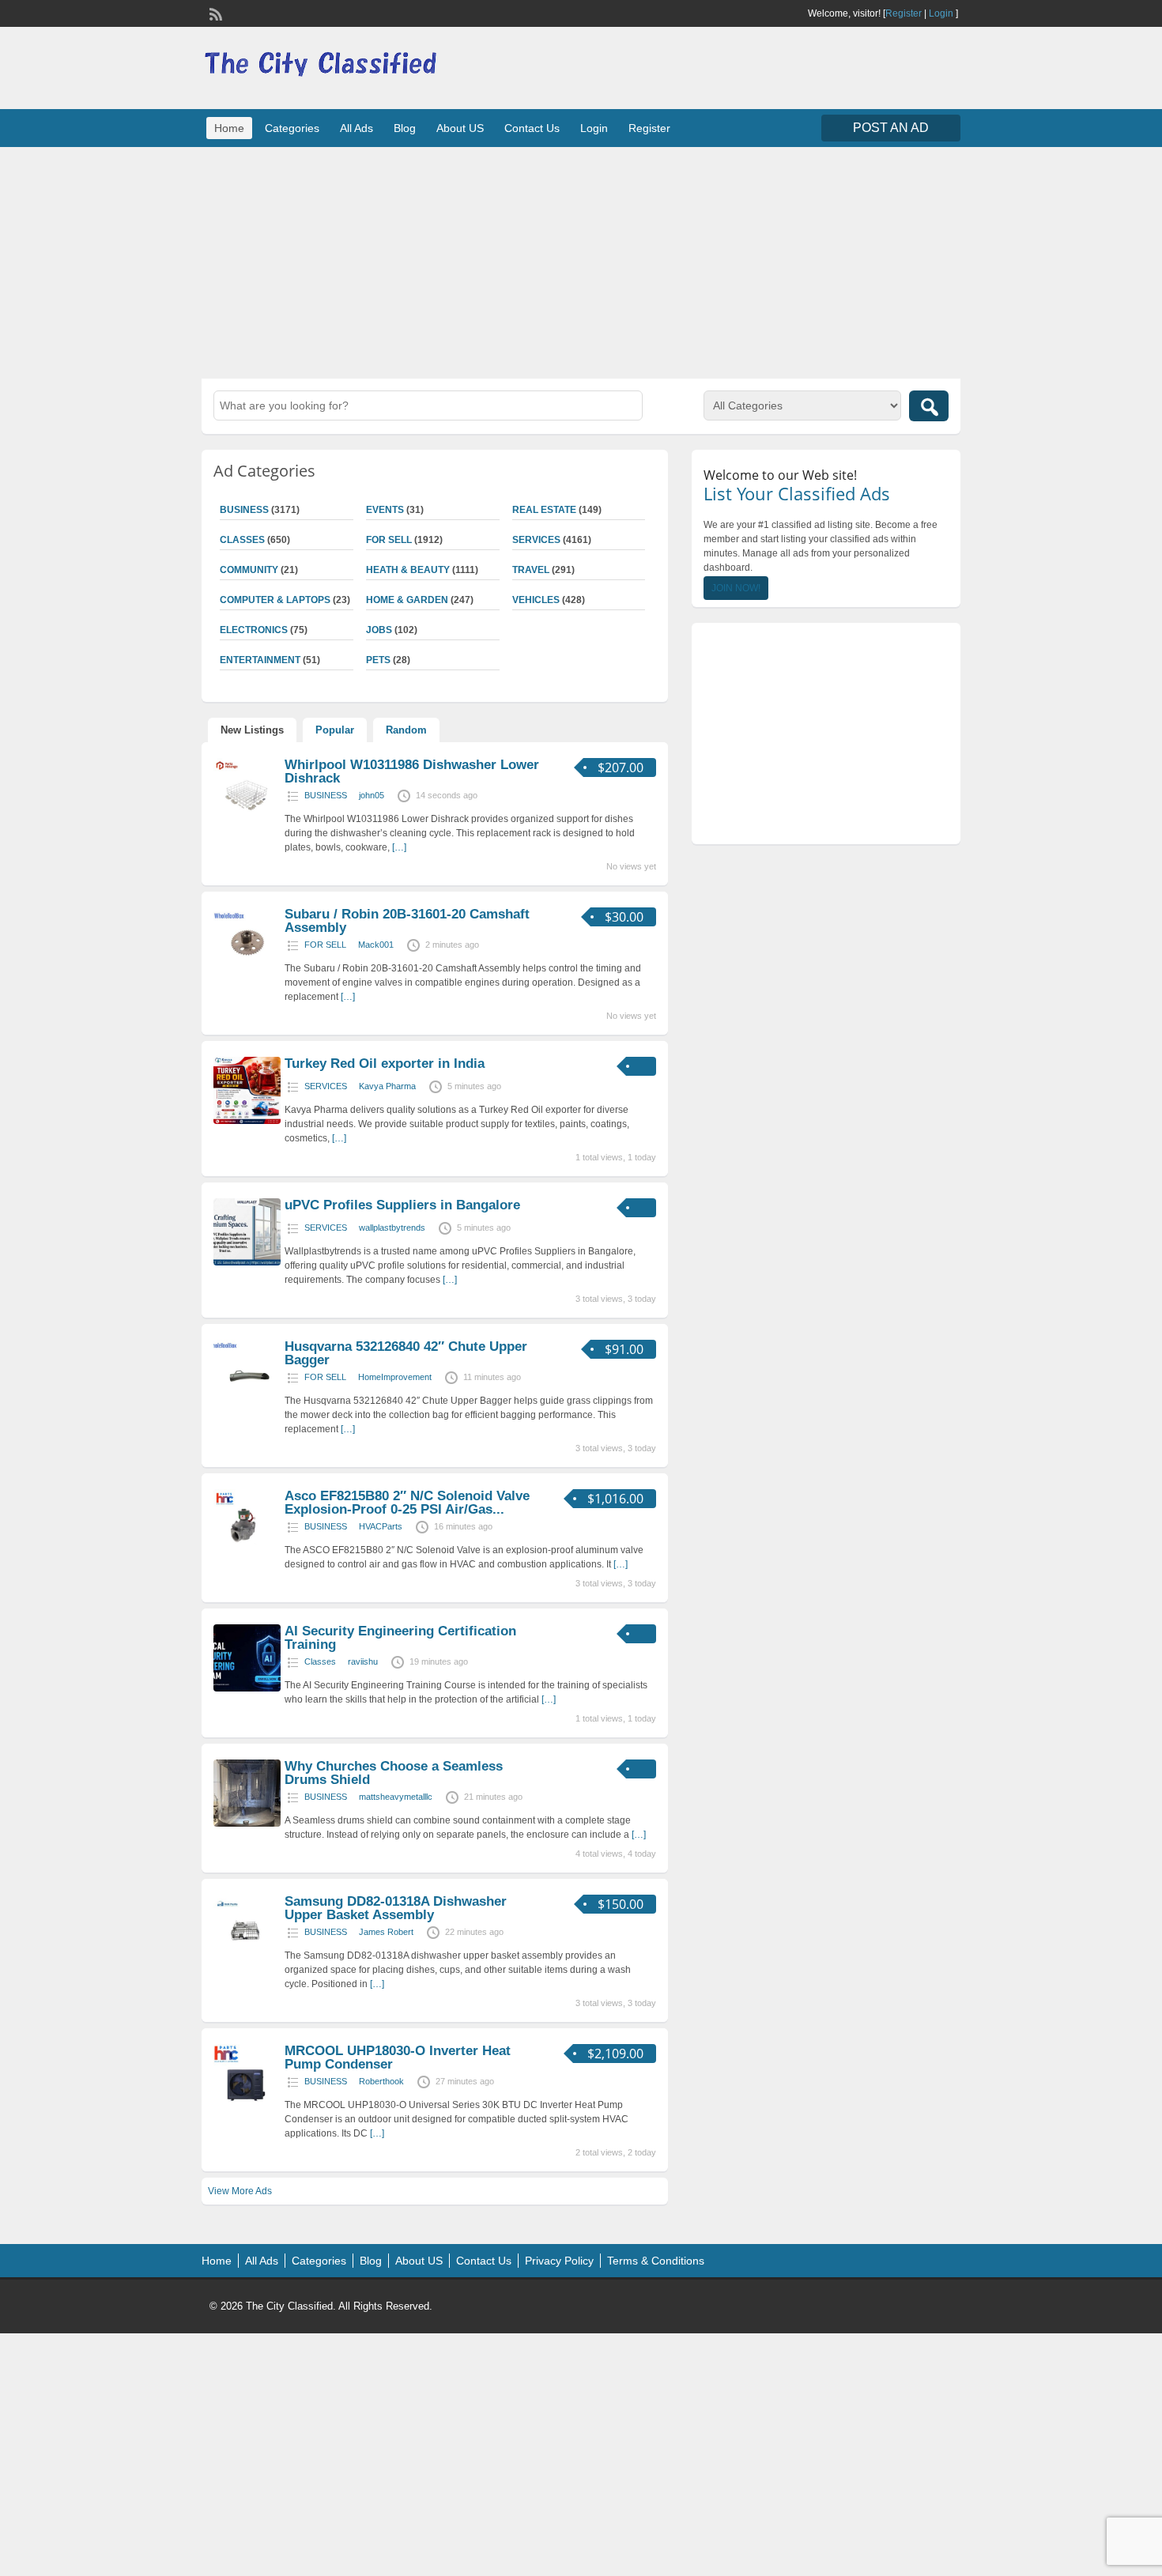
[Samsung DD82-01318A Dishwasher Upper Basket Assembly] (247, 1959)
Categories (292, 128)
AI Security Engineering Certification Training (400, 1638)
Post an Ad (891, 128)
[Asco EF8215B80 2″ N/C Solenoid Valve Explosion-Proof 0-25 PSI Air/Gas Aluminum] (247, 1553)
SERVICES (536, 540)
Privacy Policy (559, 2261)
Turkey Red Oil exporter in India (385, 1064)
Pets (378, 660)
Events (385, 510)
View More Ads (240, 2191)
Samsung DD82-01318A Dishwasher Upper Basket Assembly (396, 1908)
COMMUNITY (249, 570)
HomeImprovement (395, 1377)
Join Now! (736, 588)
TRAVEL (531, 570)
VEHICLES (536, 600)
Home (229, 128)
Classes (242, 540)
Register (904, 13)
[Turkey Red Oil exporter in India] (247, 1121)
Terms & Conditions (656, 2261)
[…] (399, 847)
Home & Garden (407, 600)
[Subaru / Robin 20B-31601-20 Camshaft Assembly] (247, 971)
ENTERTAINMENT (260, 660)
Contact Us (532, 128)
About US (460, 128)
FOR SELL (389, 540)
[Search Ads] (929, 406)
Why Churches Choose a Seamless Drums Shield (394, 1773)
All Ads (357, 128)
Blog (405, 128)
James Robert (386, 1932)
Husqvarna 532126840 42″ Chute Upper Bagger (406, 1353)
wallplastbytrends (392, 1228)
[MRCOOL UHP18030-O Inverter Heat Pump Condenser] (247, 2108)
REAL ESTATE (544, 510)
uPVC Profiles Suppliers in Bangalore (402, 1205)
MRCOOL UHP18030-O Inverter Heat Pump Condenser (398, 2057)
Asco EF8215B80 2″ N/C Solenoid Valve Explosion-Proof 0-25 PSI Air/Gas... (407, 1503)
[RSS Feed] (214, 13)
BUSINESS (244, 510)
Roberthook (381, 2081)
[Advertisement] (581, 261)
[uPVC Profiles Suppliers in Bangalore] (247, 1262)
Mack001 (376, 945)
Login (941, 13)
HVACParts (381, 1526)
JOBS (379, 630)
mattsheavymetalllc (396, 1797)
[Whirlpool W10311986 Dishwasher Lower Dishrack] (247, 822)
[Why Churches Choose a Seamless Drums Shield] (247, 1824)
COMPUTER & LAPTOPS (275, 600)
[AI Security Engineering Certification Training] (247, 1688)
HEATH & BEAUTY (408, 570)
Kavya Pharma (387, 1086)
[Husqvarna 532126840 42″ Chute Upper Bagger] (247, 1404)
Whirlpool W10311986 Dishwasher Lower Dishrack (412, 771)
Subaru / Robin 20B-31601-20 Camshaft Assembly (407, 921)
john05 (372, 795)
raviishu (363, 1661)
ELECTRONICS (254, 630)
